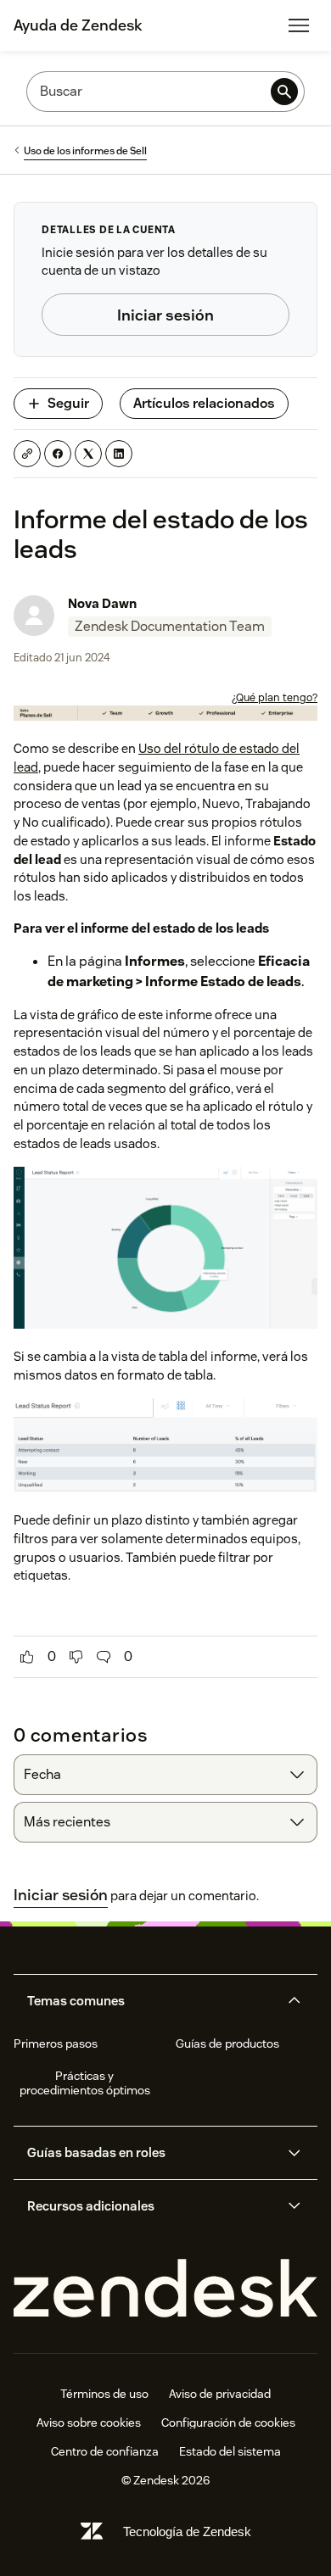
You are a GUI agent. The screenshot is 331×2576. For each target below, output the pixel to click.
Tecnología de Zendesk (187, 2531)
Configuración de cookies (228, 2423)
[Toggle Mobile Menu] (299, 25)
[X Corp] (88, 454)
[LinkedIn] (119, 454)
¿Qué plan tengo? (275, 697)
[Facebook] (58, 454)
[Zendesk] (165, 2289)
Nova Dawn (102, 603)
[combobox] (165, 1775)
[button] (151, 2001)
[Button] (27, 1657)
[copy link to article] (27, 454)
